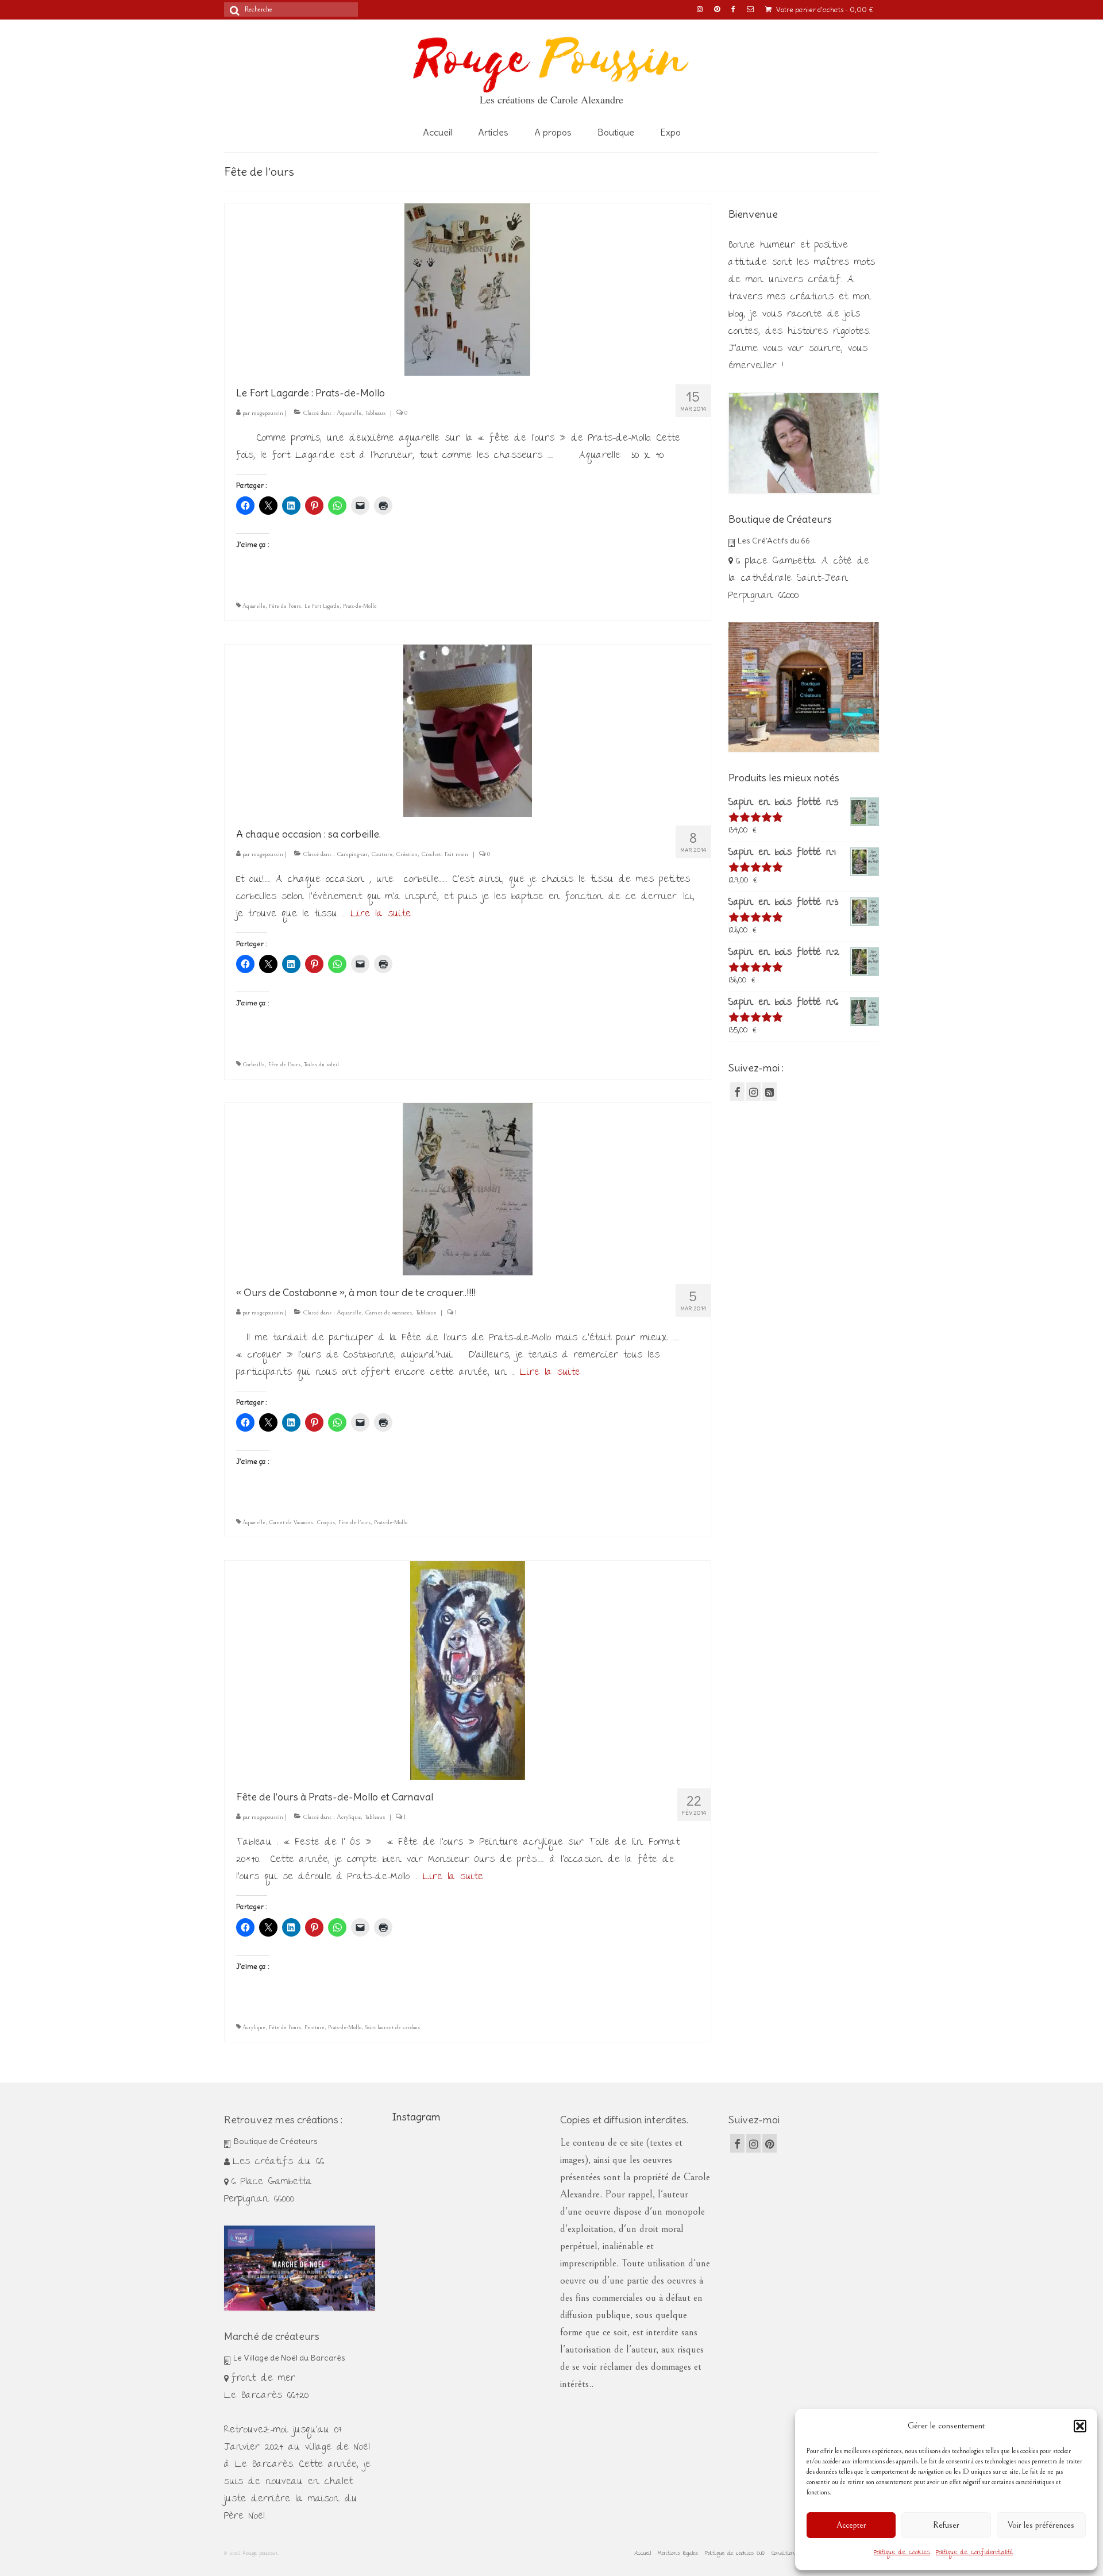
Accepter (851, 2525)
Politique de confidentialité (974, 2553)
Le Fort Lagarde (322, 606)
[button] (1080, 2426)
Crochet (431, 854)
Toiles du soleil (321, 1065)
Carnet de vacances (388, 1312)
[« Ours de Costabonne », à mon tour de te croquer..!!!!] (468, 1188)
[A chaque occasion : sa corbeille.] (468, 729)
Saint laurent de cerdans (392, 2027)
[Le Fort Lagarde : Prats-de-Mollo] (467, 288)
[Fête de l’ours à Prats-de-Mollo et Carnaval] (468, 1669)
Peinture (315, 2027)
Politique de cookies (902, 2553)
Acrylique (349, 1817)
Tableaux (375, 413)
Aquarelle (349, 413)
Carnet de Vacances (291, 1522)
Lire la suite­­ (381, 914)
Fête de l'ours (285, 606)
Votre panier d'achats (824, 9)
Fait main (456, 854)
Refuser (946, 2525)
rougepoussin (267, 413)
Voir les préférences (1041, 2525)
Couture (382, 854)
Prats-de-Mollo (360, 606)
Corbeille (254, 1065)
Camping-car (352, 854)
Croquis (326, 1522)
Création (407, 854)
